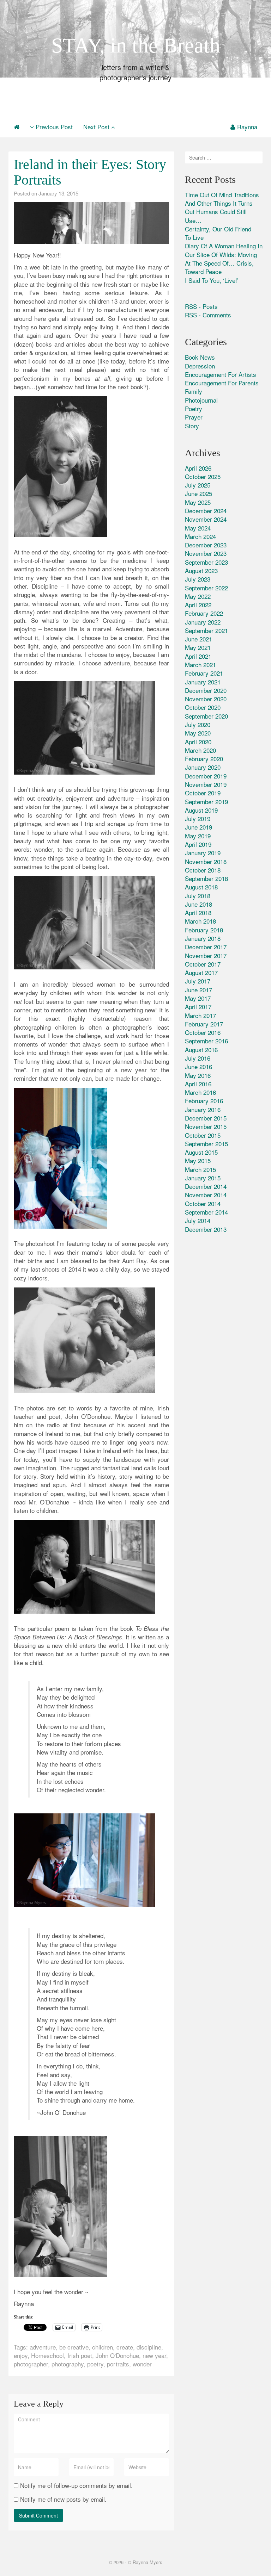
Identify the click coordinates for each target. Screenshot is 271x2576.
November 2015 (206, 1126)
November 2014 (206, 1195)
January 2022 (203, 622)
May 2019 (198, 836)
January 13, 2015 (58, 193)
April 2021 (198, 656)
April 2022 (198, 605)
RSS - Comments (208, 315)
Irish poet (80, 2355)
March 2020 (200, 750)
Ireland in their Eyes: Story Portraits (90, 172)
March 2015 (200, 1169)
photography (68, 2364)
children (103, 2347)
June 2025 (198, 493)
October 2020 (203, 707)
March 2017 (200, 1015)
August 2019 (201, 810)
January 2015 (203, 1178)
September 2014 (206, 1212)
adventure (43, 2347)
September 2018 (206, 878)
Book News (200, 357)
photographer (31, 2364)
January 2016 (203, 1109)
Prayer (194, 417)
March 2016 (200, 1092)
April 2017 (198, 1007)
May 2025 (198, 502)
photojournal (201, 400)
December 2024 (206, 511)
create (125, 2347)
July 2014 (198, 1220)
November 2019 (206, 784)
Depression (200, 366)
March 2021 (200, 665)
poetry (95, 2364)
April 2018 (198, 913)
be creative (74, 2347)
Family (194, 391)
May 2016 (198, 1075)
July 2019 (198, 818)
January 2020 (203, 767)
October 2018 (203, 870)
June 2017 (198, 990)
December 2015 (206, 1118)
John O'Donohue (117, 2355)
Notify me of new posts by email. (63, 2499)
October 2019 (203, 793)
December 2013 (206, 1229)
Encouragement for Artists (221, 374)
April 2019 (198, 844)
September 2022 (206, 588)
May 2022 (198, 596)
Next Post (97, 127)
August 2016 (201, 1050)
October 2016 (203, 1032)
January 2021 (203, 682)
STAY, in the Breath (136, 45)
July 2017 (198, 981)
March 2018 (200, 921)
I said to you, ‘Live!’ (212, 280)
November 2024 (206, 519)
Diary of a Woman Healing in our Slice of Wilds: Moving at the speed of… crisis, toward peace (224, 259)
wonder (142, 2364)
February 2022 (204, 613)
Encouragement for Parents (222, 383)
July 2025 (198, 485)
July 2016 (198, 1058)
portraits (118, 2364)
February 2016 (204, 1101)
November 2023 (206, 553)
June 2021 (198, 639)
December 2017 (206, 947)
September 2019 (206, 802)
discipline (149, 2347)
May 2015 (198, 1160)
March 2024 (200, 536)
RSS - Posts (201, 306)
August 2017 (201, 972)
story (192, 426)
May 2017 (198, 998)
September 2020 (206, 716)
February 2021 (204, 673)
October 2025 (203, 476)
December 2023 (206, 545)
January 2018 (203, 938)
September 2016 (206, 1041)
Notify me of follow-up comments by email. (76, 2485)
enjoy (21, 2355)
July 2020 (198, 724)
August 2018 (201, 887)
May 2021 (198, 647)
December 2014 (206, 1186)
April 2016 (198, 1084)
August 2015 (201, 1152)
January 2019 (203, 853)
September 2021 (206, 630)
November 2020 (206, 699)
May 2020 (198, 733)
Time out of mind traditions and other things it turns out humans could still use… (222, 207)
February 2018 (204, 930)
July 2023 (198, 579)
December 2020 (206, 690)
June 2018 (198, 904)
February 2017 (204, 1024)
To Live (194, 237)
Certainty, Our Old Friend (218, 229)
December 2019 (206, 776)
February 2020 (204, 759)
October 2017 (203, 964)
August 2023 (201, 570)
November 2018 (206, 861)
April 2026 (198, 468)
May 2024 (198, 528)
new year (154, 2355)
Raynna (247, 127)
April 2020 (198, 742)
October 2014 (203, 1203)
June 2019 (198, 827)
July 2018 (198, 896)
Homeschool (47, 2355)
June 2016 (198, 1066)
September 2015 (206, 1144)
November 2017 (206, 955)
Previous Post (53, 127)
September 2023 (206, 562)
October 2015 (203, 1135)
